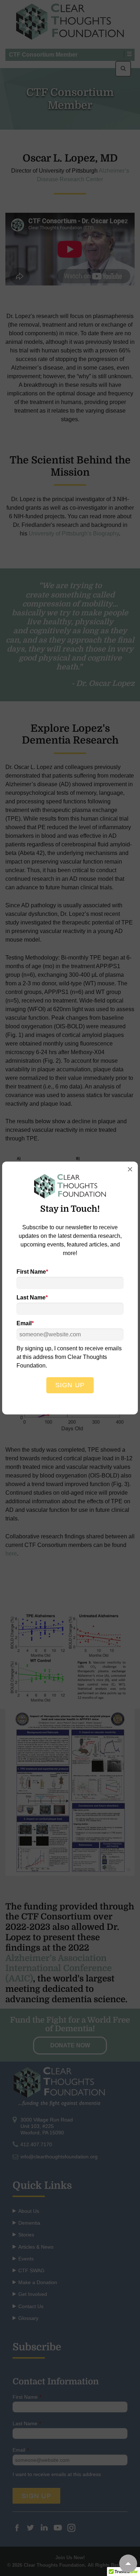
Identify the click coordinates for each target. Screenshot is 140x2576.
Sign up (70, 1385)
